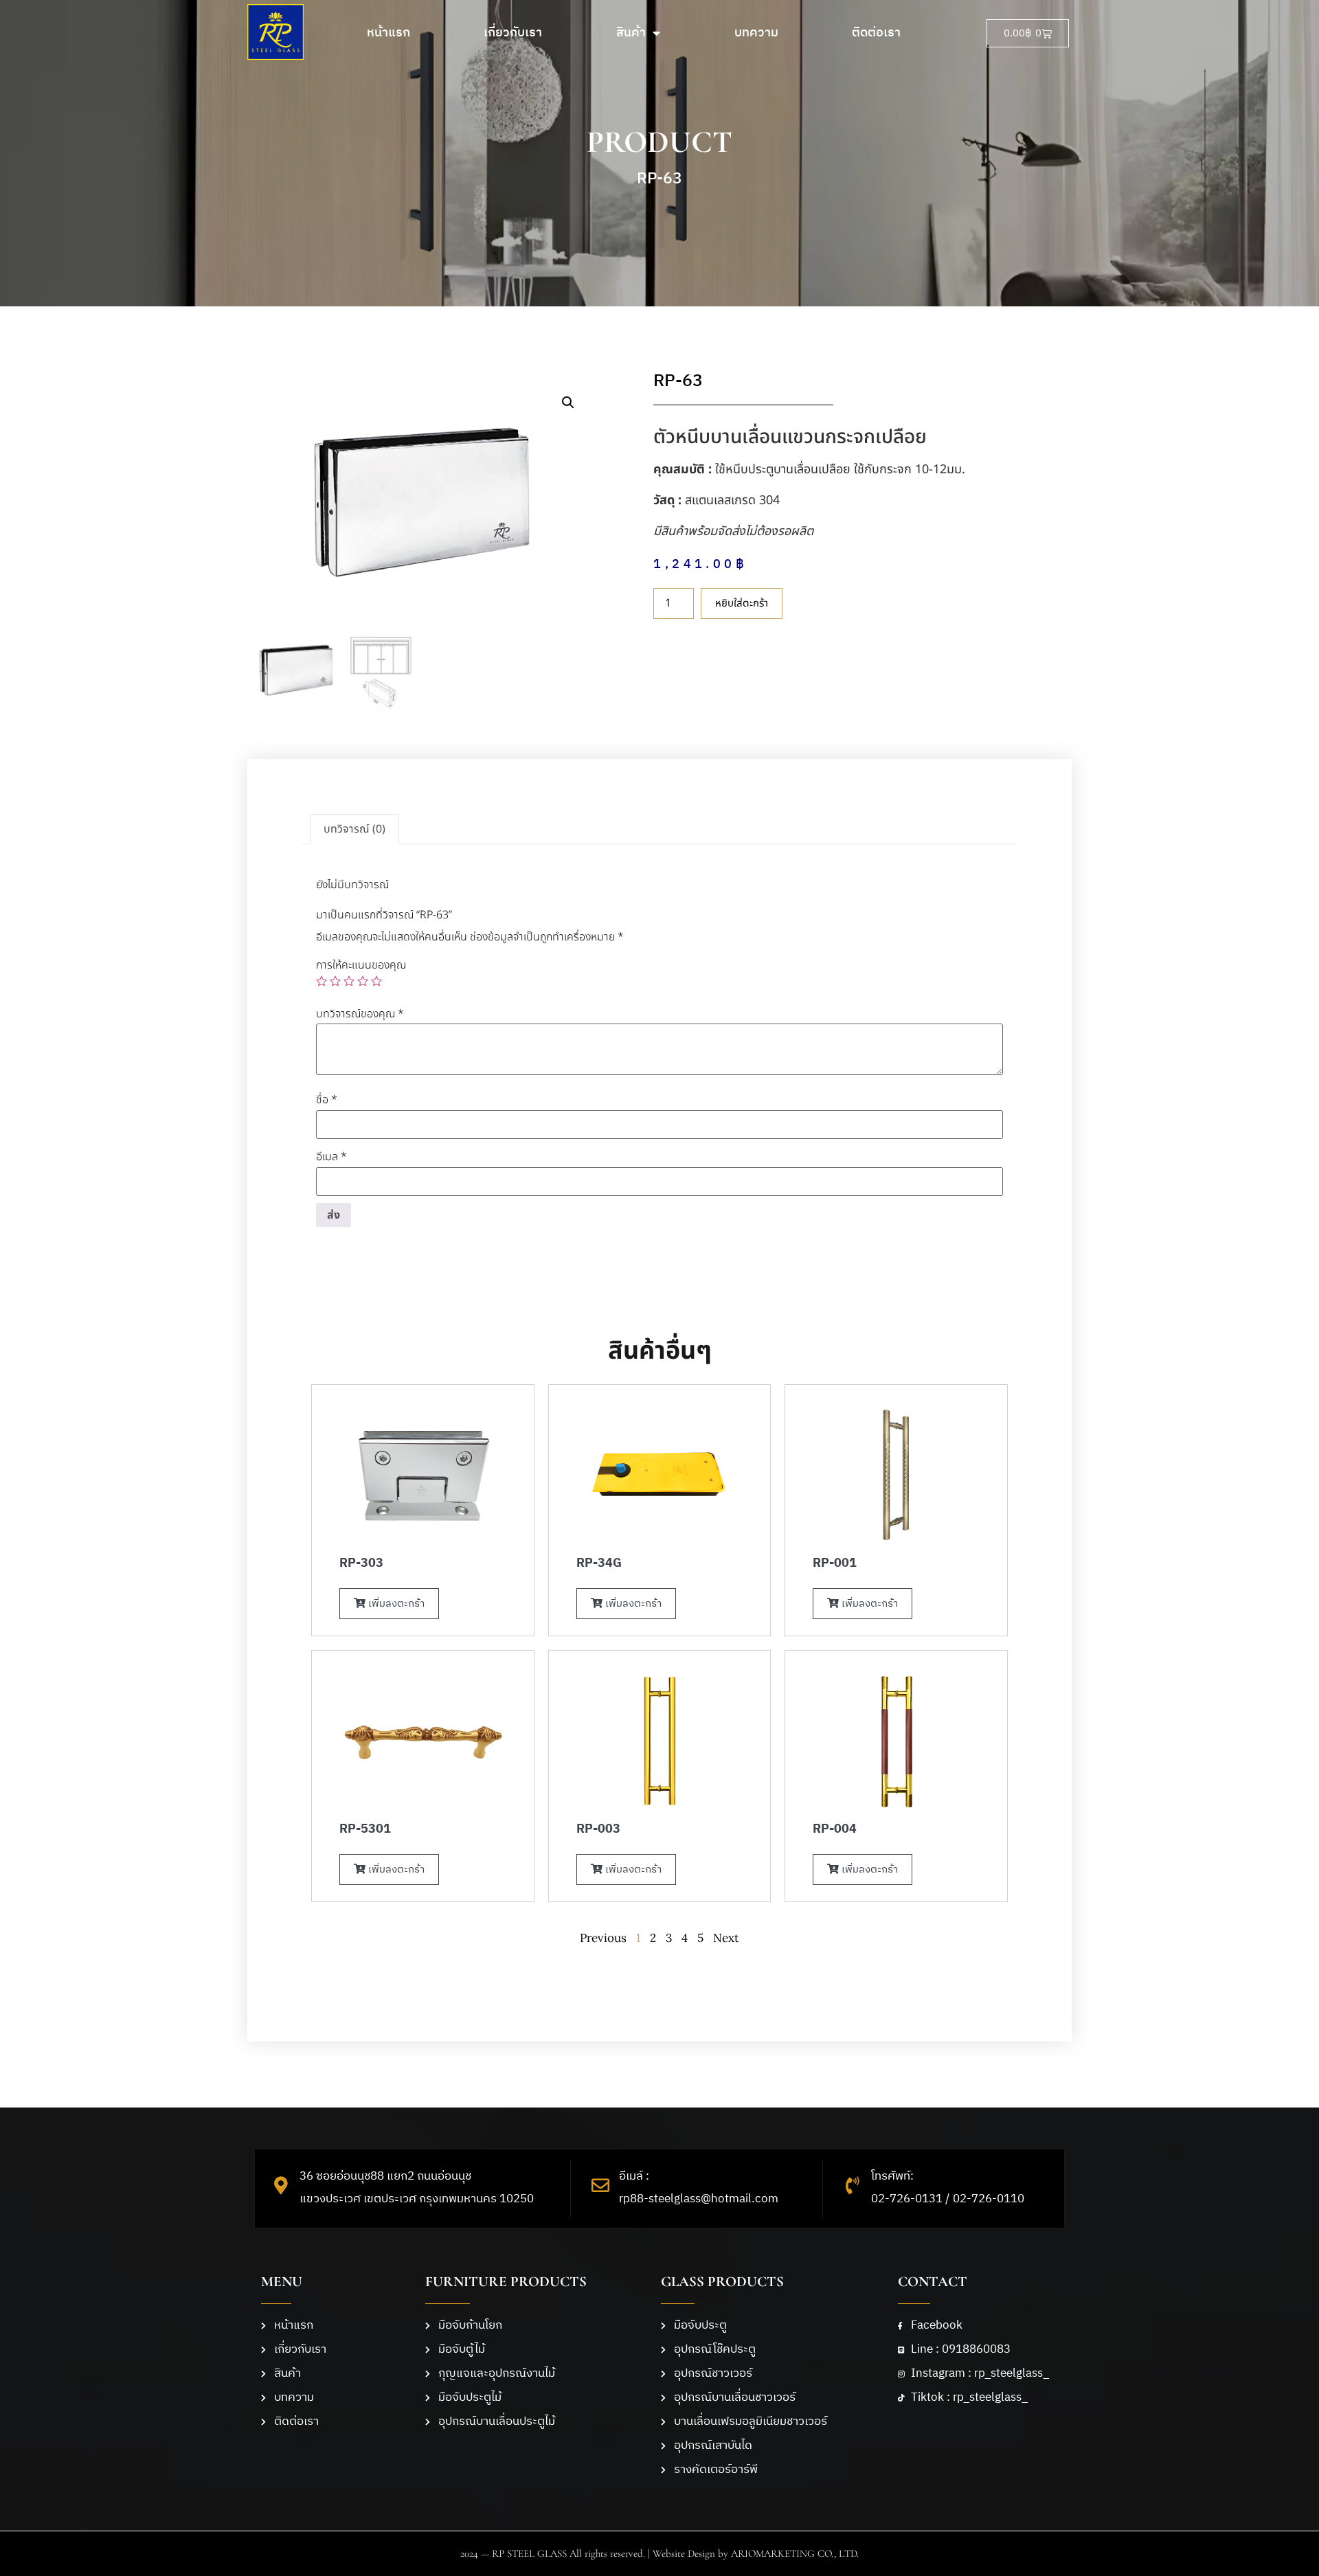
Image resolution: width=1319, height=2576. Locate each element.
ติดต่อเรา (876, 33)
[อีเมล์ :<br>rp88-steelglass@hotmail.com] (600, 2185)
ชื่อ (327, 1100)
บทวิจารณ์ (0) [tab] (354, 829)
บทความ (756, 33)
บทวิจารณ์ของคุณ (360, 1014)
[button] (568, 403)
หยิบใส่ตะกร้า (742, 603)
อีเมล (331, 1157)
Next (726, 1938)
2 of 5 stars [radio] (335, 981)
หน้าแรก (388, 33)
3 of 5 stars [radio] (349, 981)
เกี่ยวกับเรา (513, 33)
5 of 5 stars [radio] (376, 981)
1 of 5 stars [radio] (322, 981)
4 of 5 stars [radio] (363, 981)
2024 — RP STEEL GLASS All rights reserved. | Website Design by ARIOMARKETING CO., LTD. (659, 2553)
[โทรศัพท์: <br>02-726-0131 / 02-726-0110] (853, 2185)
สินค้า (631, 33)
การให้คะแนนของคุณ (361, 965)
